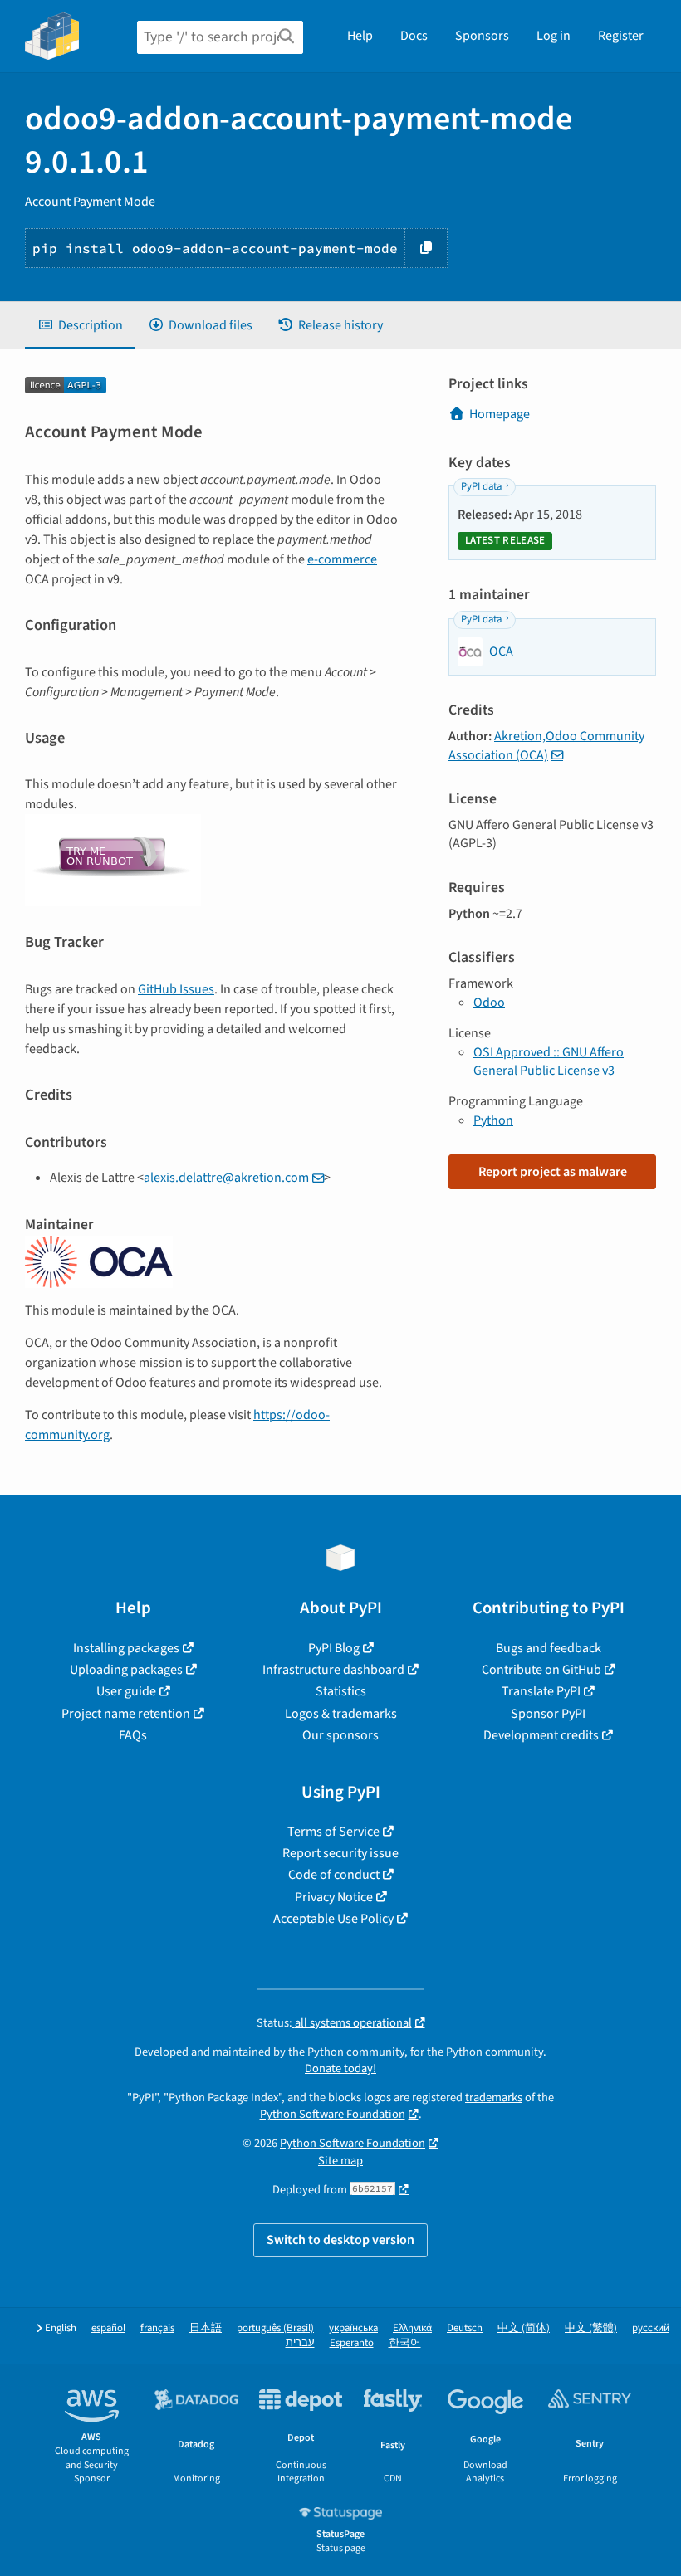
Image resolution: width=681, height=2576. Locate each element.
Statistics (341, 1691)
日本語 (206, 2328)
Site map (340, 2161)
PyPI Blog (334, 1648)
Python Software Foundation (333, 2114)
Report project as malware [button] (553, 1172)
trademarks (494, 2098)
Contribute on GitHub (541, 1670)
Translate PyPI (541, 1691)
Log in (554, 36)
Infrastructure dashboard (333, 1670)
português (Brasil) (275, 2328)
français (157, 2328)
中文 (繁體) (591, 2328)
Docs (414, 36)
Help (360, 36)
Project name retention (126, 1714)
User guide (126, 1691)
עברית (300, 2343)
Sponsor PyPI (548, 1714)
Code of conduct (334, 1875)
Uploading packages (126, 1670)
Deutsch (465, 2328)
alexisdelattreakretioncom (226, 1178)
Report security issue (340, 1853)
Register (621, 36)
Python (493, 1120)
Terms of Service (333, 1832)
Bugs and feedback (549, 1648)
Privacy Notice (334, 1897)
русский (651, 2328)
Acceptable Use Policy (333, 1919)
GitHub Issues (176, 989)
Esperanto (352, 2343)
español (108, 2328)
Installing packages (126, 1648)
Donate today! (340, 2069)
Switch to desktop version (340, 2240)
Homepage (500, 414)
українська (353, 2328)
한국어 (405, 2343)
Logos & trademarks (341, 1714)
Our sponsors (340, 1735)
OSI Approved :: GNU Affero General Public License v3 (549, 1061)
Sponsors (482, 36)
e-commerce (342, 559)
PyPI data (481, 486)
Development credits (541, 1735)
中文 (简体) (524, 2328)
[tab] (80, 325)
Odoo (489, 1003)
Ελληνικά (412, 2328)
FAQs (133, 1735)
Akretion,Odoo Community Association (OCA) (546, 745)
